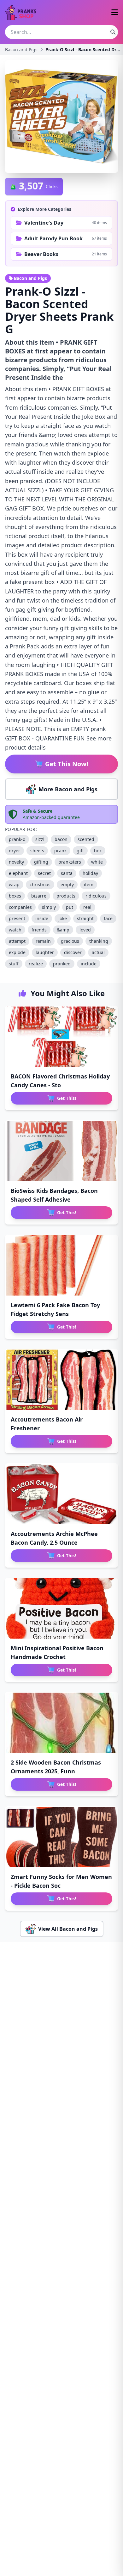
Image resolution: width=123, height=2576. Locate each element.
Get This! (67, 1098)
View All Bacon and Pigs (68, 1929)
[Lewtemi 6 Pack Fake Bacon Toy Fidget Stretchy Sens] (61, 1265)
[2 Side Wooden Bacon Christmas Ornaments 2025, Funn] (61, 1723)
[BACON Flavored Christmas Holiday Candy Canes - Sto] (61, 1037)
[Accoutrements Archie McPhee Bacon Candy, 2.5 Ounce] (61, 1494)
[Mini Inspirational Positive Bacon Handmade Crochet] (61, 1608)
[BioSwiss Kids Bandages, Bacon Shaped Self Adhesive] (61, 1151)
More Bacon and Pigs (68, 789)
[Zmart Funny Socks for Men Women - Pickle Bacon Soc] (61, 1837)
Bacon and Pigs (21, 49)
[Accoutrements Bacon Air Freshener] (61, 1380)
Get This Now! (67, 764)
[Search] (113, 32)
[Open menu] (115, 13)
